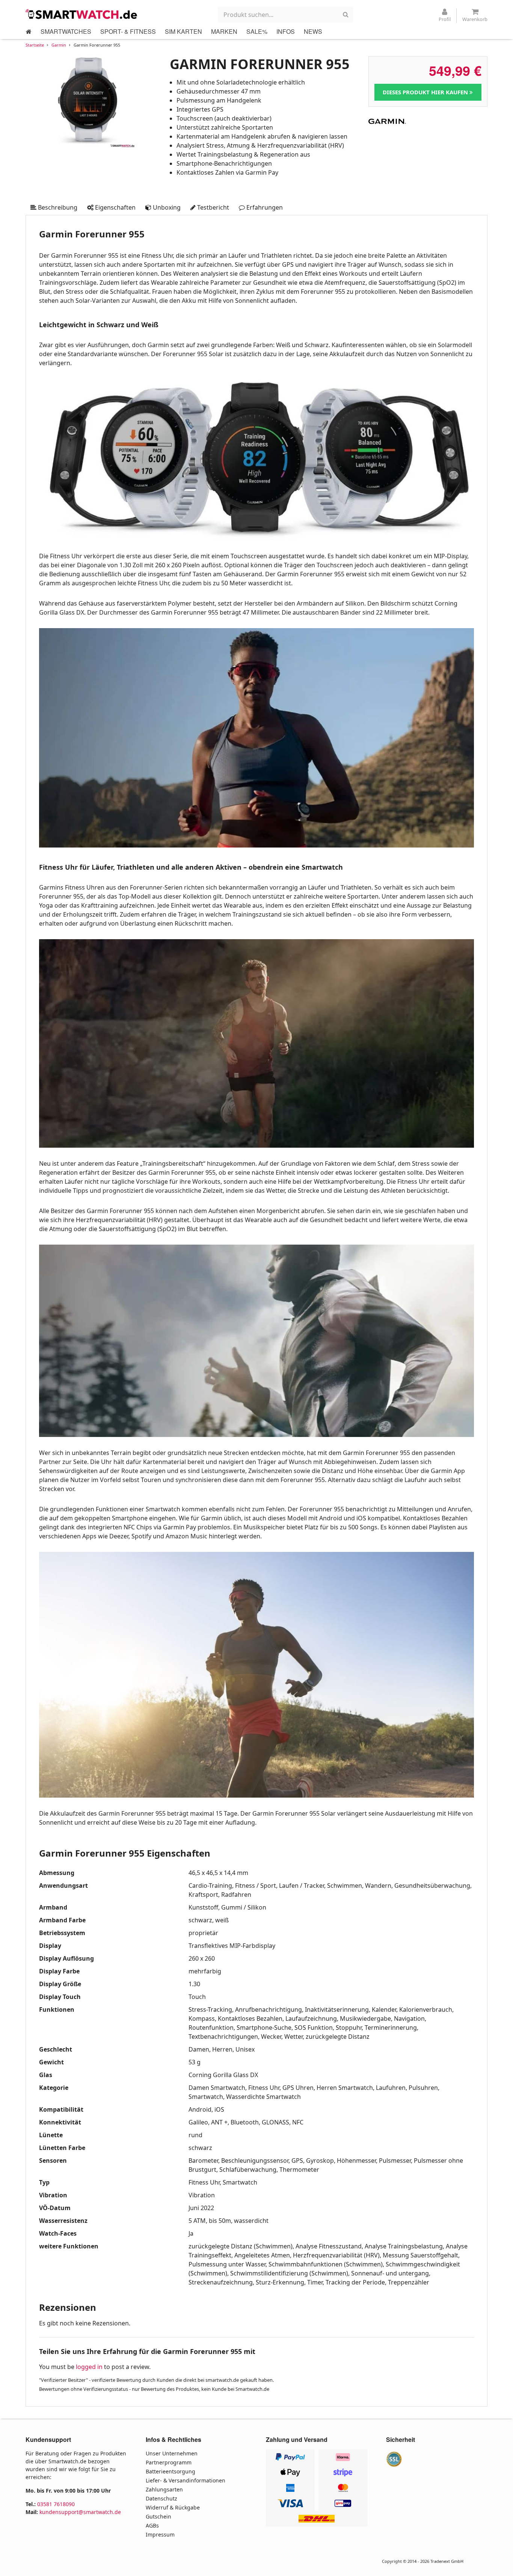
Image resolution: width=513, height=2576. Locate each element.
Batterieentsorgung (170, 2471)
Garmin (59, 45)
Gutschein (158, 2516)
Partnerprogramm (169, 2462)
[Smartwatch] (82, 14)
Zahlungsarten (164, 2489)
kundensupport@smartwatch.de (80, 2512)
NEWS (313, 31)
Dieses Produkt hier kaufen (426, 92)
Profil (445, 19)
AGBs (152, 2525)
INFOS (286, 31)
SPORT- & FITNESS (128, 31)
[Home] (29, 32)
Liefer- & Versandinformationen (186, 2480)
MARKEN (224, 31)
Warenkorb (475, 19)
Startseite (35, 45)
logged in (89, 2367)
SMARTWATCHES (66, 31)
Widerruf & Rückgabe (173, 2507)
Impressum (160, 2534)
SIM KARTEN (183, 31)
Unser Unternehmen (172, 2453)
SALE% (257, 31)
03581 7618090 (56, 2504)
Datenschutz (161, 2498)
